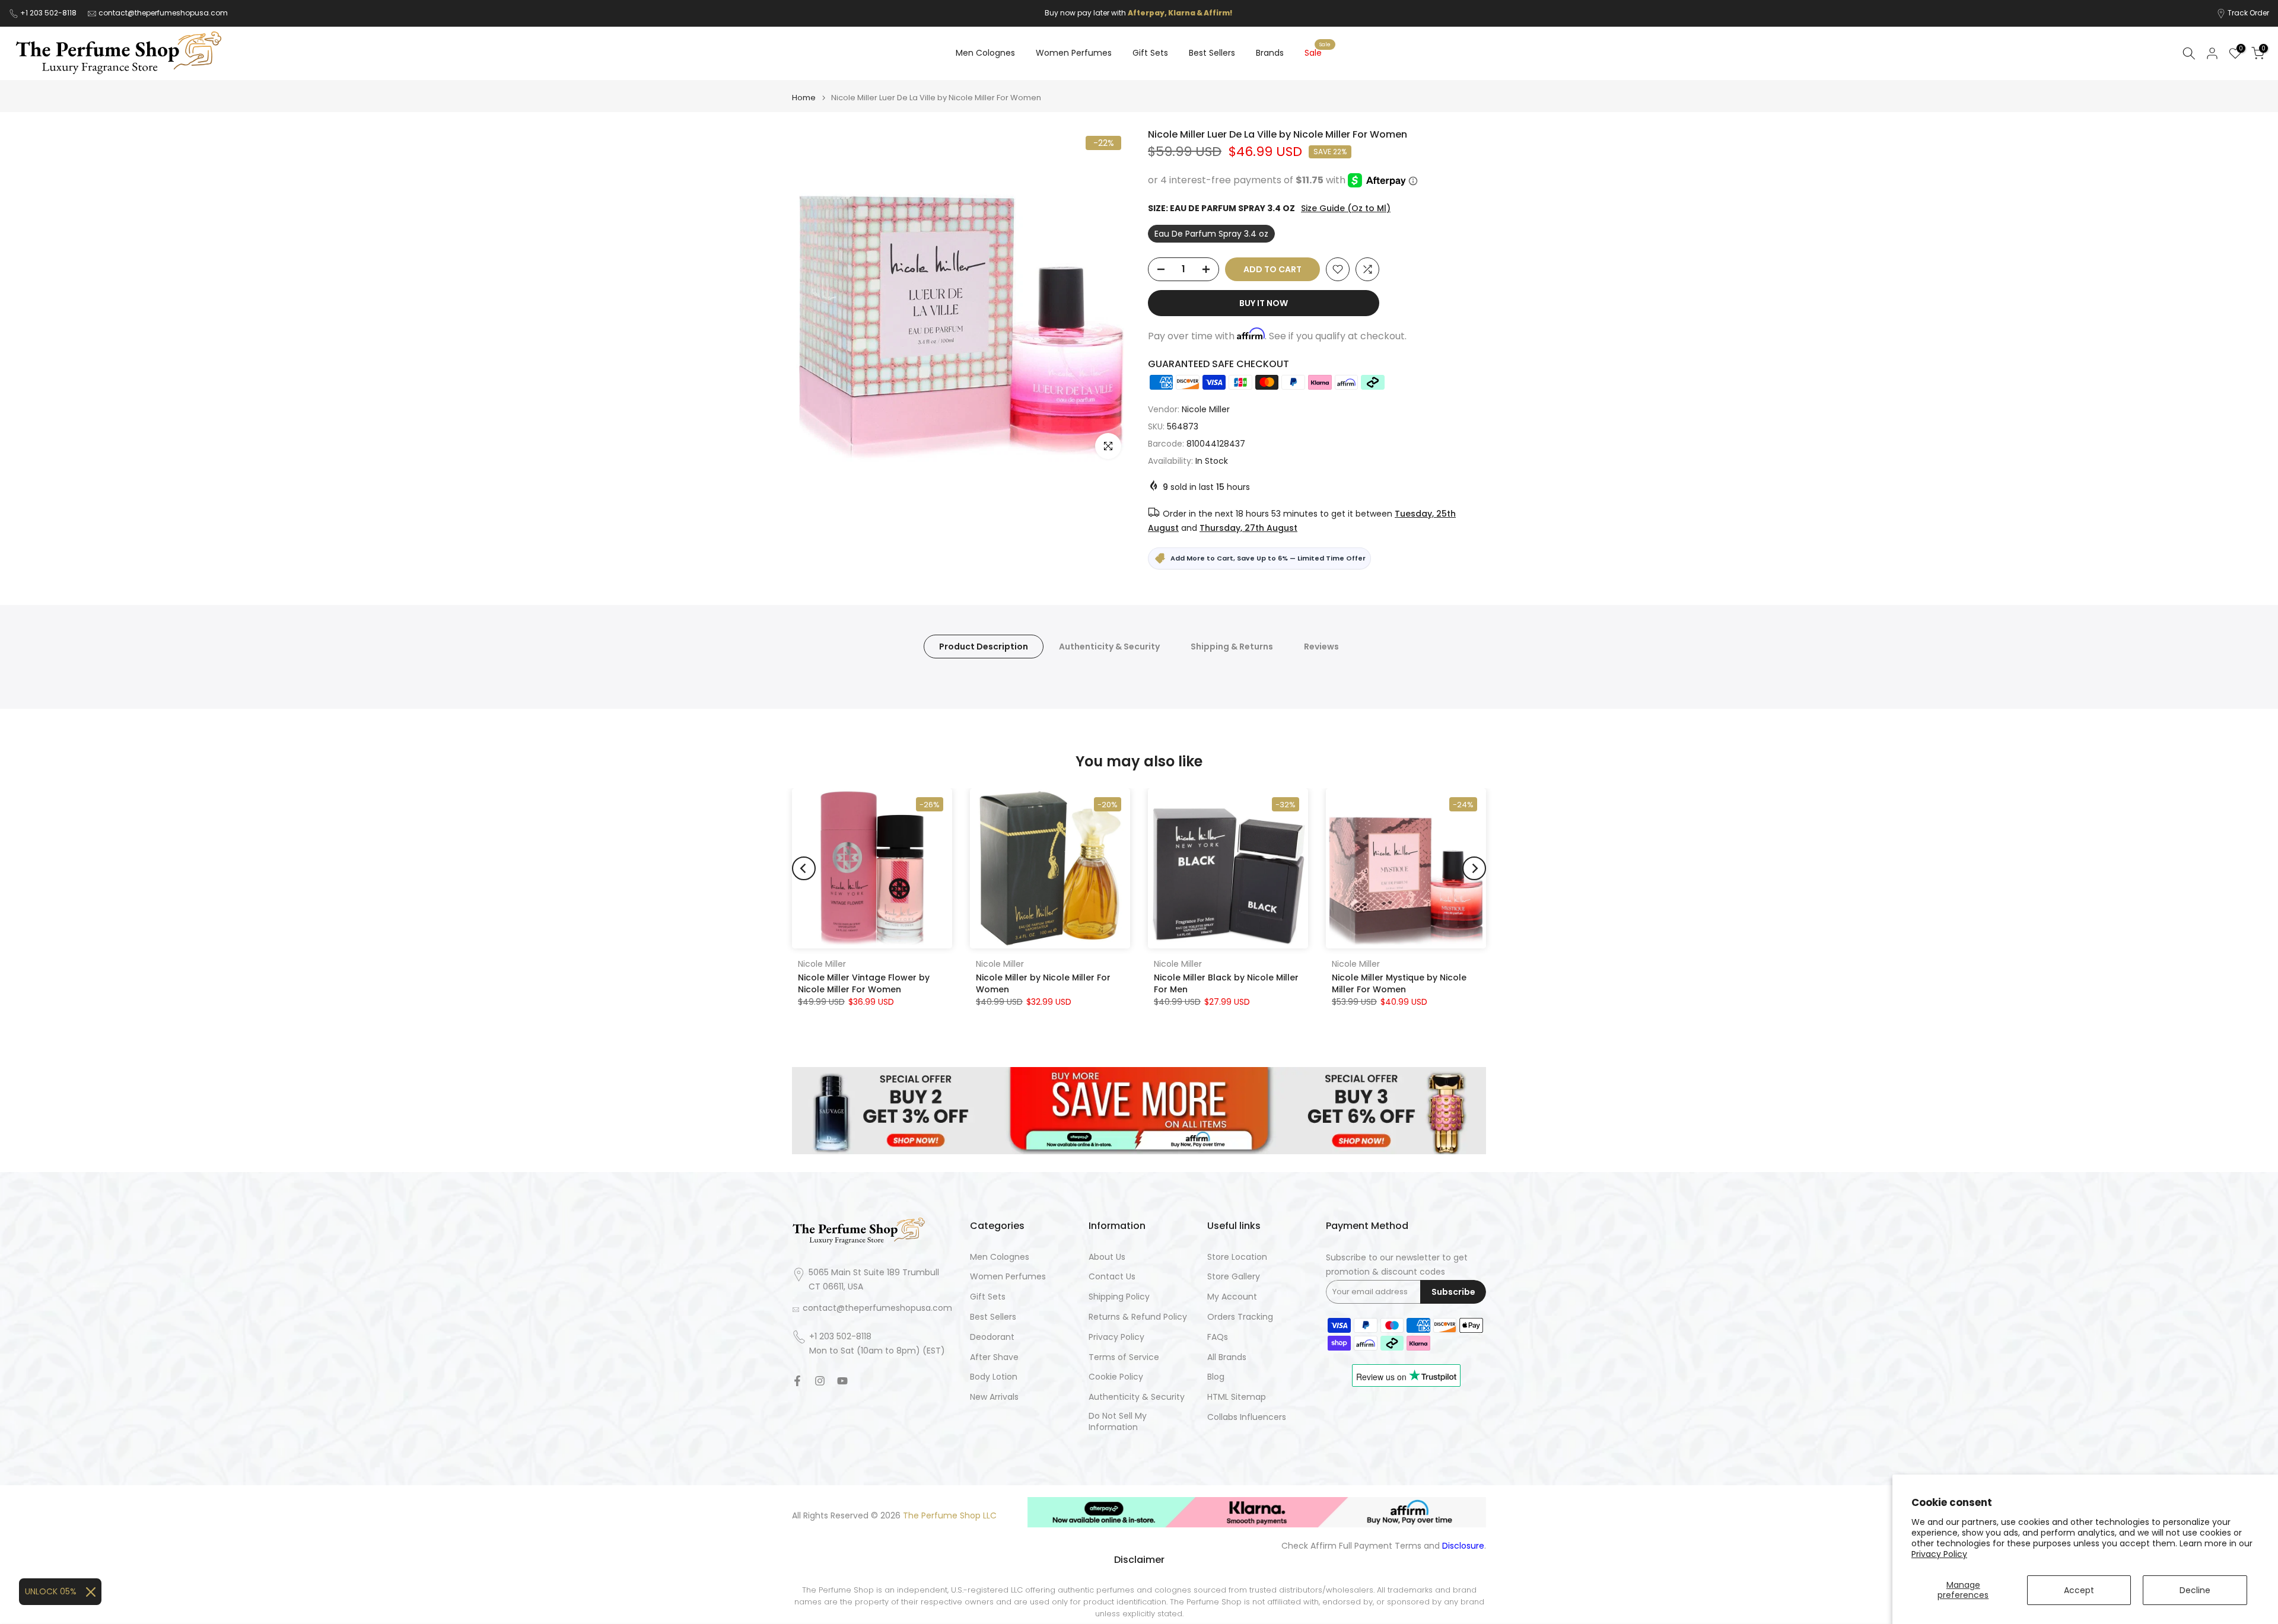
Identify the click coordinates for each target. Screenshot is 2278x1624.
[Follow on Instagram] (820, 1381)
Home (804, 98)
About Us (1107, 1257)
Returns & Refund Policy (1138, 1317)
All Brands (1227, 1357)
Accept (2079, 1590)
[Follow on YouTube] (842, 1381)
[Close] (91, 1592)
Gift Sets (1150, 53)
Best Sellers (1212, 53)
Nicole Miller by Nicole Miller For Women (1043, 983)
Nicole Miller (1206, 409)
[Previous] (804, 868)
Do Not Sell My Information (1118, 1422)
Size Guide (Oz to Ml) (1346, 208)
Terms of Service (1124, 1357)
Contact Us (1112, 1277)
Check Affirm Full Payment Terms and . (1384, 1546)
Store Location (1237, 1257)
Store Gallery (1234, 1277)
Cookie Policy (1116, 1377)
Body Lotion (994, 1377)
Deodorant (992, 1337)
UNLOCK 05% (51, 1591)
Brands (1270, 53)
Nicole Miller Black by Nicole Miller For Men (1226, 983)
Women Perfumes (1074, 53)
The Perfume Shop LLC (950, 1516)
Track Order (2248, 13)
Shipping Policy (1119, 1297)
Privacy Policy (1939, 1554)
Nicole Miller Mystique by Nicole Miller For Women (1399, 983)
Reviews (1321, 646)
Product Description (984, 646)
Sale (1318, 52)
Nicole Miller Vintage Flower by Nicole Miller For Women (864, 983)
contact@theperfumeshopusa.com (163, 13)
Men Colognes (985, 53)
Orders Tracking (1240, 1317)
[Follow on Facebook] (797, 1381)
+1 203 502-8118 (49, 13)
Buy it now (1264, 303)
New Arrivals (994, 1397)
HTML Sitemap (1237, 1397)
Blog (1216, 1377)
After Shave (994, 1357)
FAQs (1218, 1337)
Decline (2195, 1590)
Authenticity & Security (1109, 646)
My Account (1232, 1297)
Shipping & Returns (1232, 646)
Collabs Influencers (1247, 1417)
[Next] (1474, 868)
